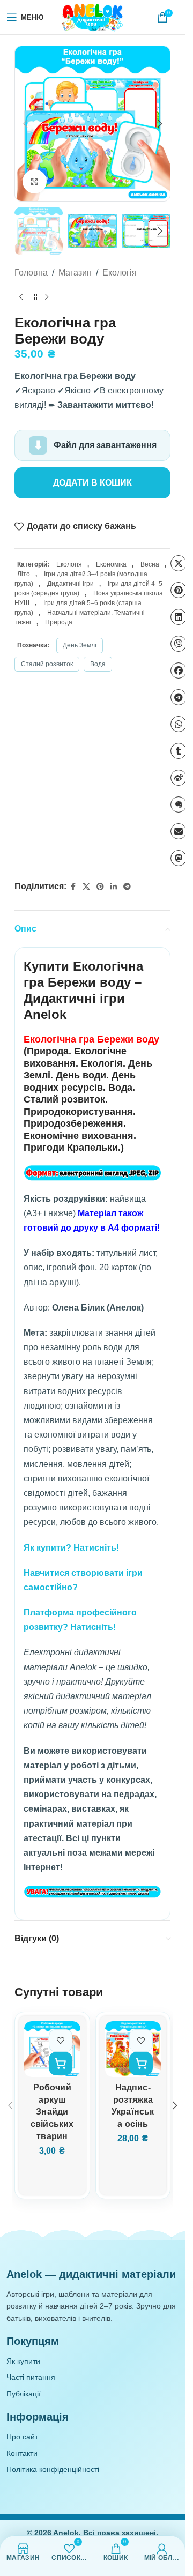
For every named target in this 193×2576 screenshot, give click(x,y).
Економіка (111, 564)
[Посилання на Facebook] (73, 887)
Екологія (120, 273)
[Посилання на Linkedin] (114, 887)
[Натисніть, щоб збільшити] (35, 181)
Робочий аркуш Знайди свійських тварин (52, 2112)
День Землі (80, 645)
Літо (24, 574)
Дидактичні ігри (70, 584)
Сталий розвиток (47, 664)
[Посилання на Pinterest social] (100, 887)
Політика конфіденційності (53, 2469)
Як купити (23, 2361)
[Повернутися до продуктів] (34, 297)
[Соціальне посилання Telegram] (127, 887)
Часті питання (31, 2377)
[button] (25, 124)
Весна (150, 564)
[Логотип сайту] (93, 17)
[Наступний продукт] (47, 297)
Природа (59, 622)
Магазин (75, 273)
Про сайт (22, 2437)
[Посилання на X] (86, 887)
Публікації (24, 2394)
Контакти (22, 2453)
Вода (98, 664)
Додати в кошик (92, 483)
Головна (31, 273)
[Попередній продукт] (21, 297)
